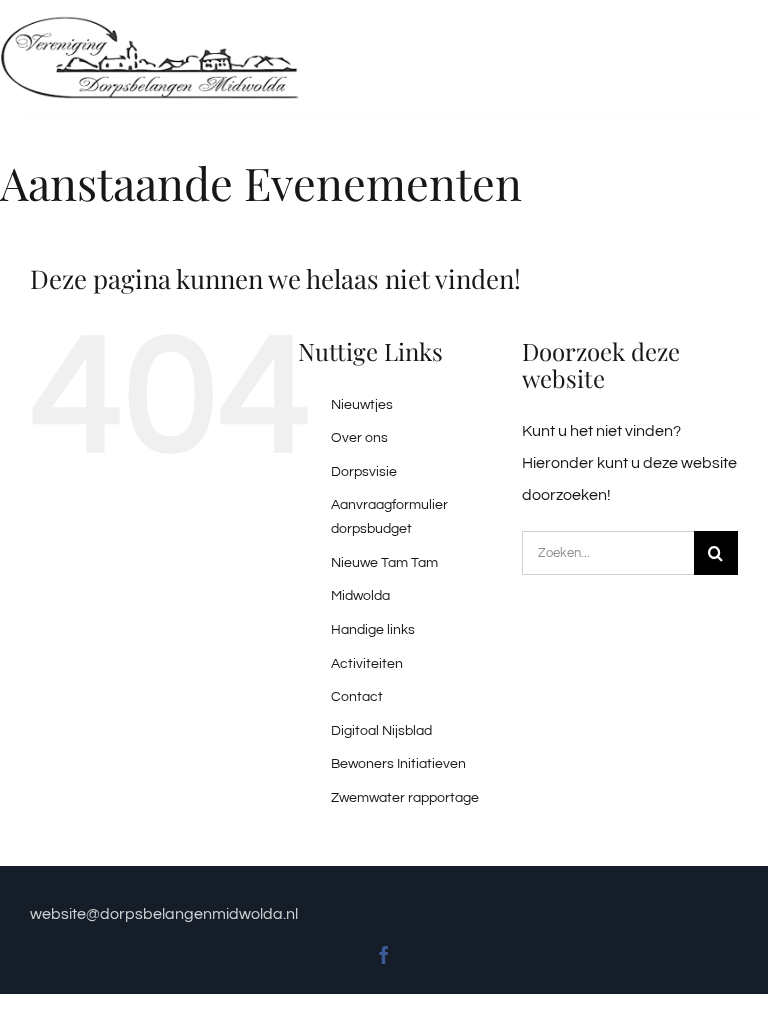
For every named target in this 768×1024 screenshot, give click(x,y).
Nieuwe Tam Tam (384, 563)
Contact (357, 697)
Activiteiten (367, 664)
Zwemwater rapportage (405, 798)
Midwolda (360, 596)
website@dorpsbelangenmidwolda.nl (165, 914)
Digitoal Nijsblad (381, 731)
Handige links (373, 630)
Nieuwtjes (362, 405)
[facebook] (384, 955)
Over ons (359, 438)
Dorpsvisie (364, 472)
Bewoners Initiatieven (398, 764)
